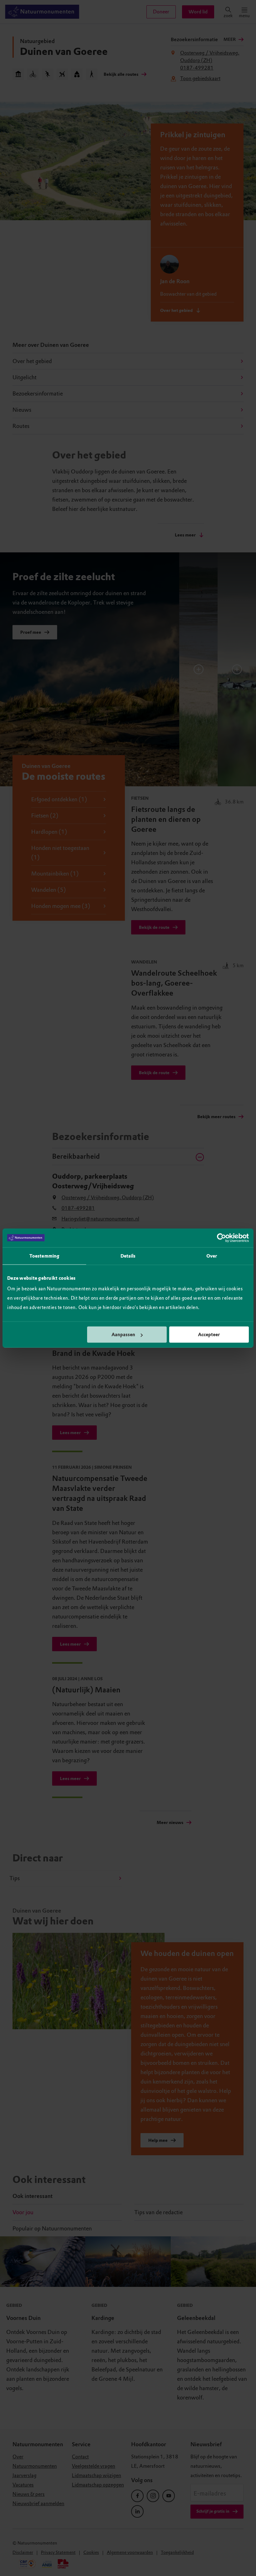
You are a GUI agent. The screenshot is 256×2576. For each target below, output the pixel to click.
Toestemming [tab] (44, 1256)
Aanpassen (123, 1335)
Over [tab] (212, 1256)
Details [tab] (128, 1256)
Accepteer (209, 1335)
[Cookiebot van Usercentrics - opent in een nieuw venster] (222, 1238)
